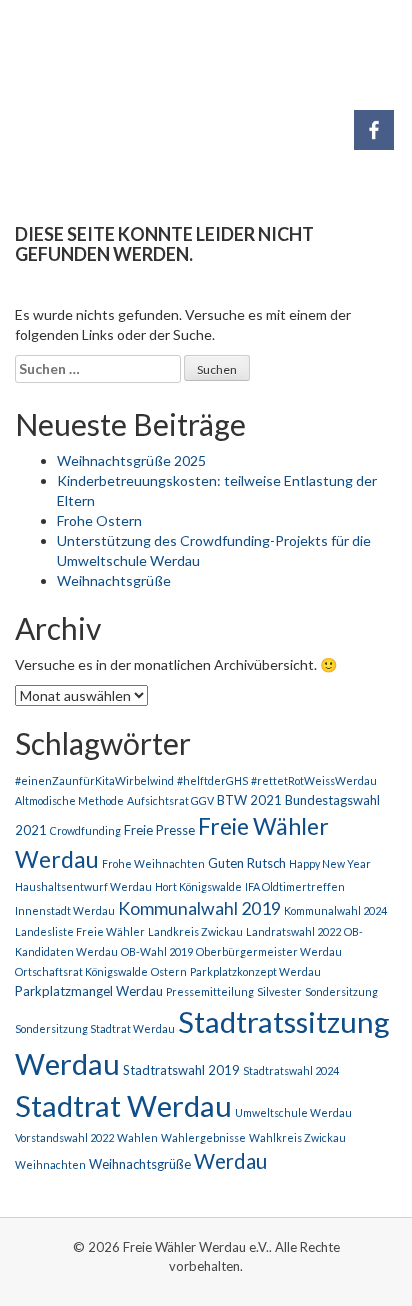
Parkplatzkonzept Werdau (255, 971)
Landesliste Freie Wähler (80, 931)
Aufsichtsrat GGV (170, 800)
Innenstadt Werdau (65, 910)
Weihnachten (50, 1164)
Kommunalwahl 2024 (335, 910)
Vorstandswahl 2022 (64, 1137)
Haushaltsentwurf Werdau (83, 886)
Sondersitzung (341, 991)
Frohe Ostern (99, 520)
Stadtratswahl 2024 (291, 1070)
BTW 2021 (249, 800)
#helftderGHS (212, 780)
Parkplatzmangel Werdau (89, 991)
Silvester (279, 991)
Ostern (169, 971)
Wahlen (137, 1137)
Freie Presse (159, 830)
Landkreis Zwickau (195, 931)
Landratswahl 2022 (293, 931)
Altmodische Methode (69, 800)
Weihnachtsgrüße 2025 (131, 460)
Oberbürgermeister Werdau (269, 951)
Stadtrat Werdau (123, 1105)
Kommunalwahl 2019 (199, 908)
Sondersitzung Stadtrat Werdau (95, 1028)
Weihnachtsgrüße (114, 580)
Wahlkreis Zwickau (297, 1137)
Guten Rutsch (247, 863)
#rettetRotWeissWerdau (314, 780)
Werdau (230, 1161)
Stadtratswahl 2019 (181, 1070)
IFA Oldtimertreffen (295, 886)
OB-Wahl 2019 (157, 951)
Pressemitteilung (210, 991)
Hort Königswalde (198, 886)
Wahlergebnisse (203, 1137)
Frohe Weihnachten (153, 863)
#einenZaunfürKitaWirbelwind (94, 780)
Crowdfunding (85, 830)
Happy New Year (330, 863)
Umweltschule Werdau (293, 1112)
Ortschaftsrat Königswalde (81, 971)
